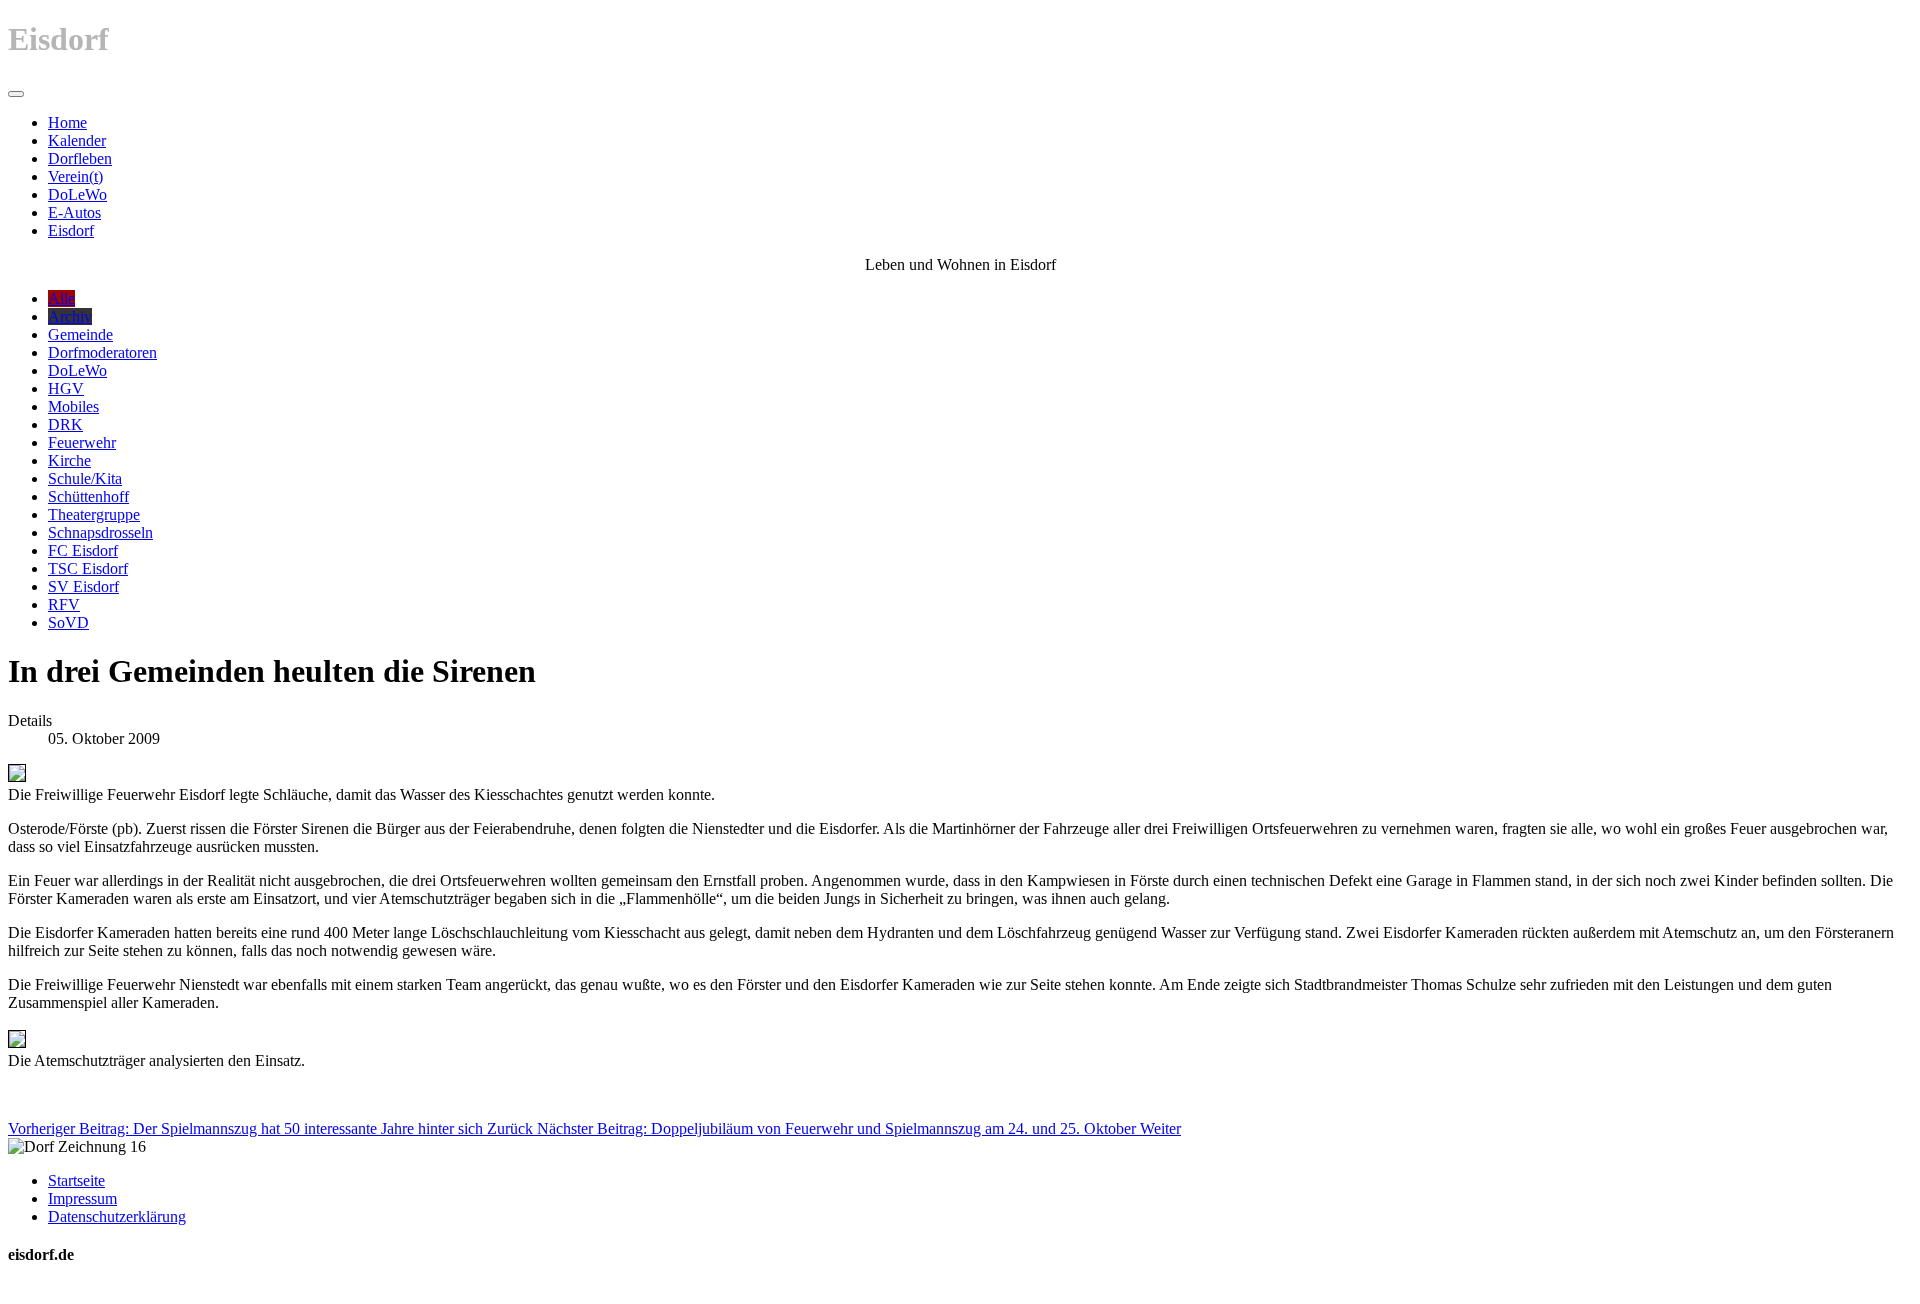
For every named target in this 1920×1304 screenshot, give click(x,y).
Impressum (82, 1198)
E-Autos (74, 212)
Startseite (76, 1180)
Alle (61, 298)
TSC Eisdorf (88, 568)
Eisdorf (71, 230)
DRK (65, 424)
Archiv (70, 316)
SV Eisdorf (83, 586)
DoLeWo (77, 194)
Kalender (77, 140)
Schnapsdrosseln (100, 532)
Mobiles (73, 406)
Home (67, 122)
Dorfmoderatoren (102, 352)
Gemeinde (80, 334)
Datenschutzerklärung (117, 1216)
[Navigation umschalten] (16, 94)
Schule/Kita (85, 478)
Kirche (69, 460)
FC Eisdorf (83, 550)
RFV (64, 604)
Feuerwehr (82, 442)
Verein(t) (75, 176)
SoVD (68, 622)
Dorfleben (80, 158)
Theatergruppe (94, 514)
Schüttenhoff (88, 496)
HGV (66, 388)
